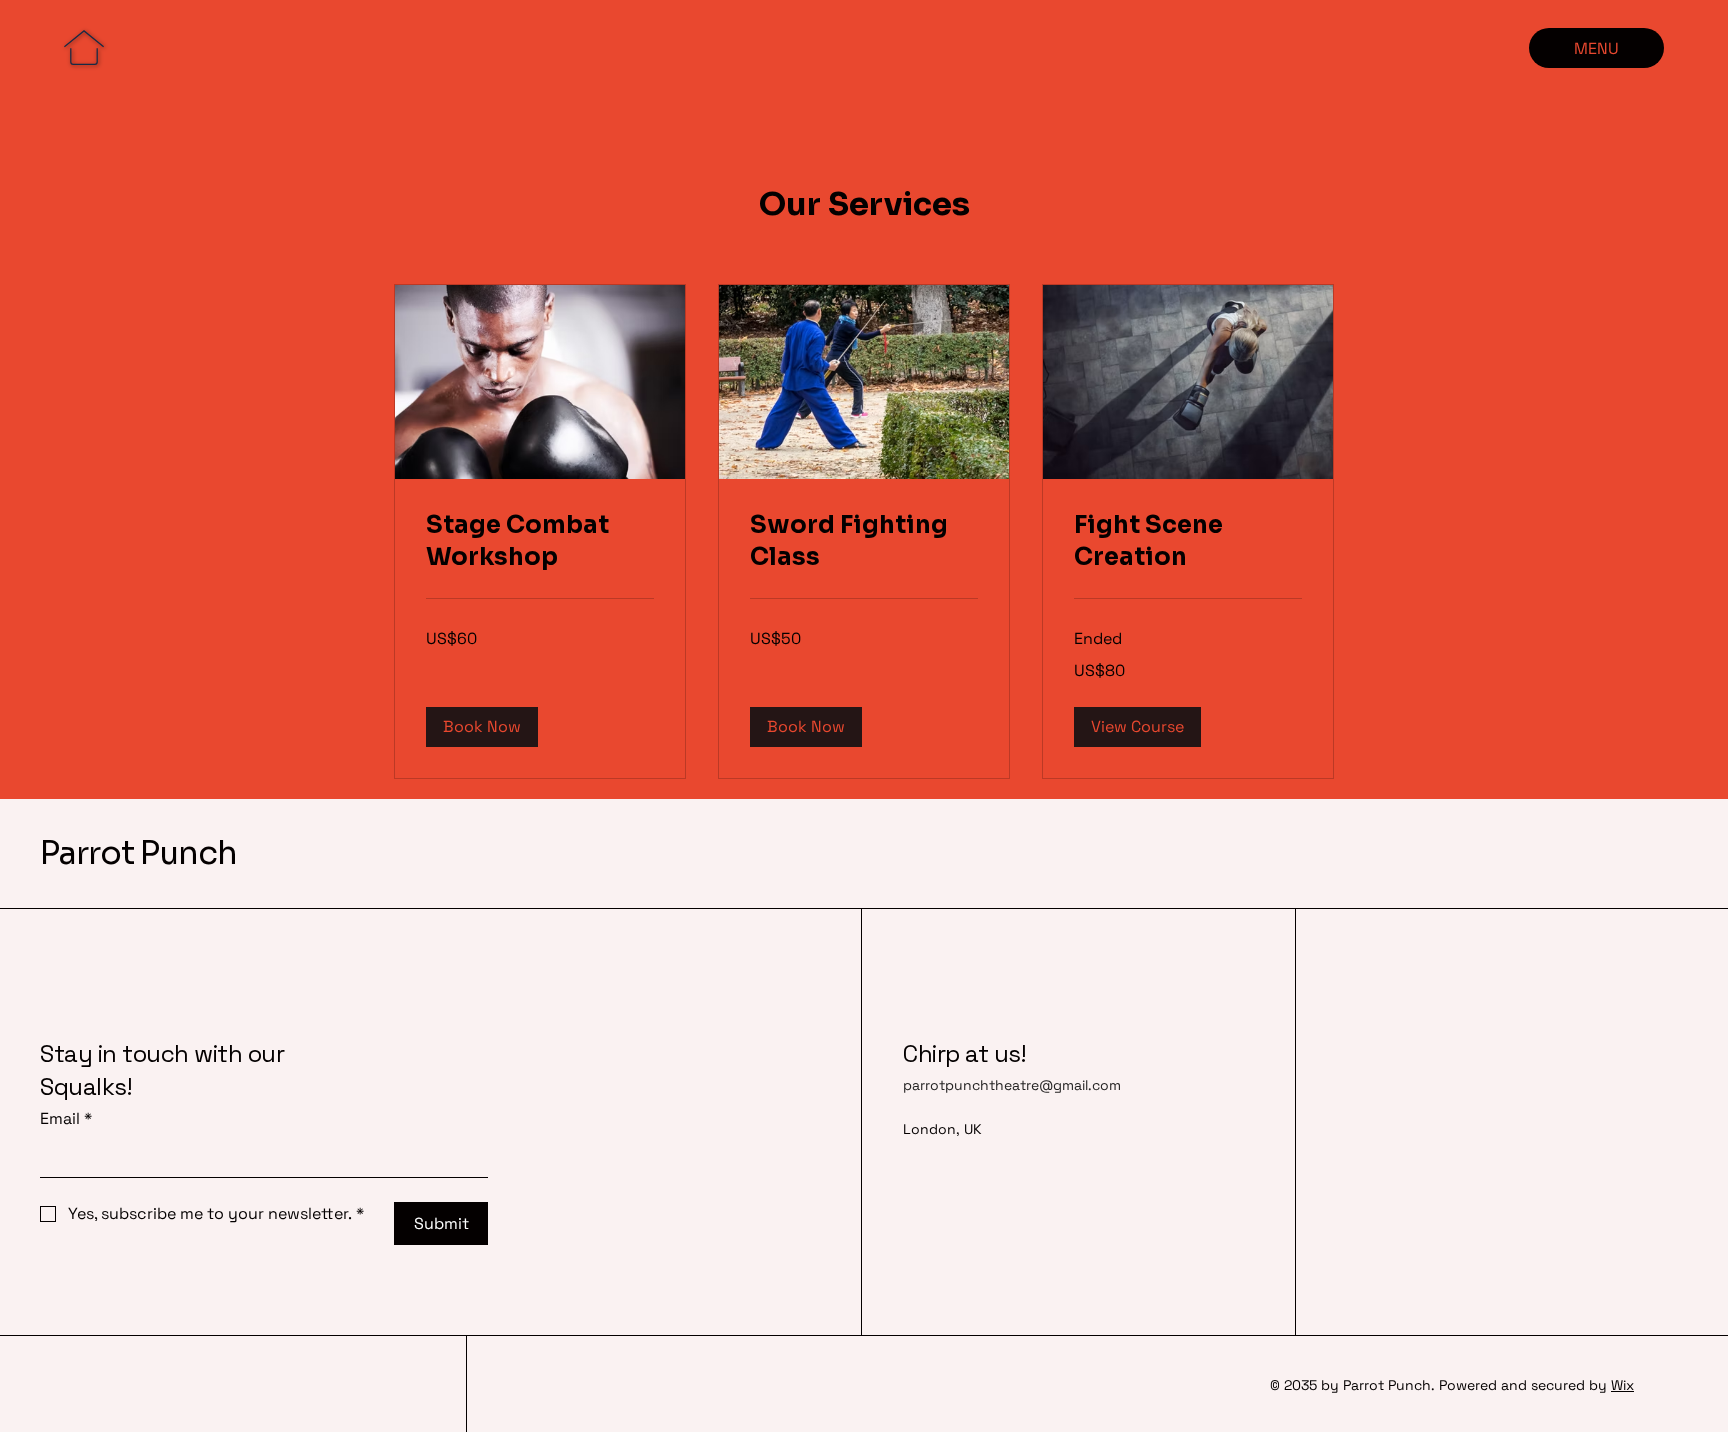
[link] (540, 542)
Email (66, 1118)
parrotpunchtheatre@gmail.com (1012, 1085)
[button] (482, 727)
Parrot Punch (138, 853)
